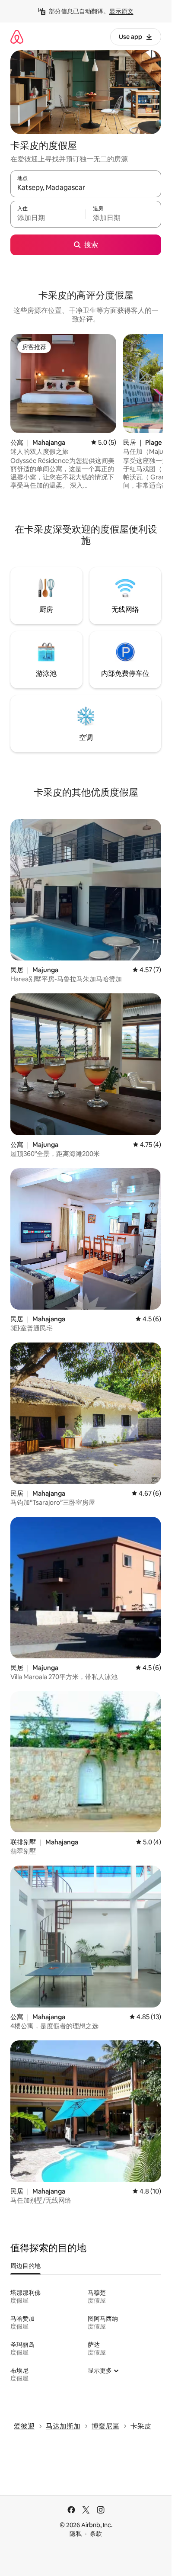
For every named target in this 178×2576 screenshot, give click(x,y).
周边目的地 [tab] (25, 2266)
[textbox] (48, 218)
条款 (96, 2534)
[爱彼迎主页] (17, 37)
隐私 (76, 2534)
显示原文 (121, 11)
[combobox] (86, 188)
